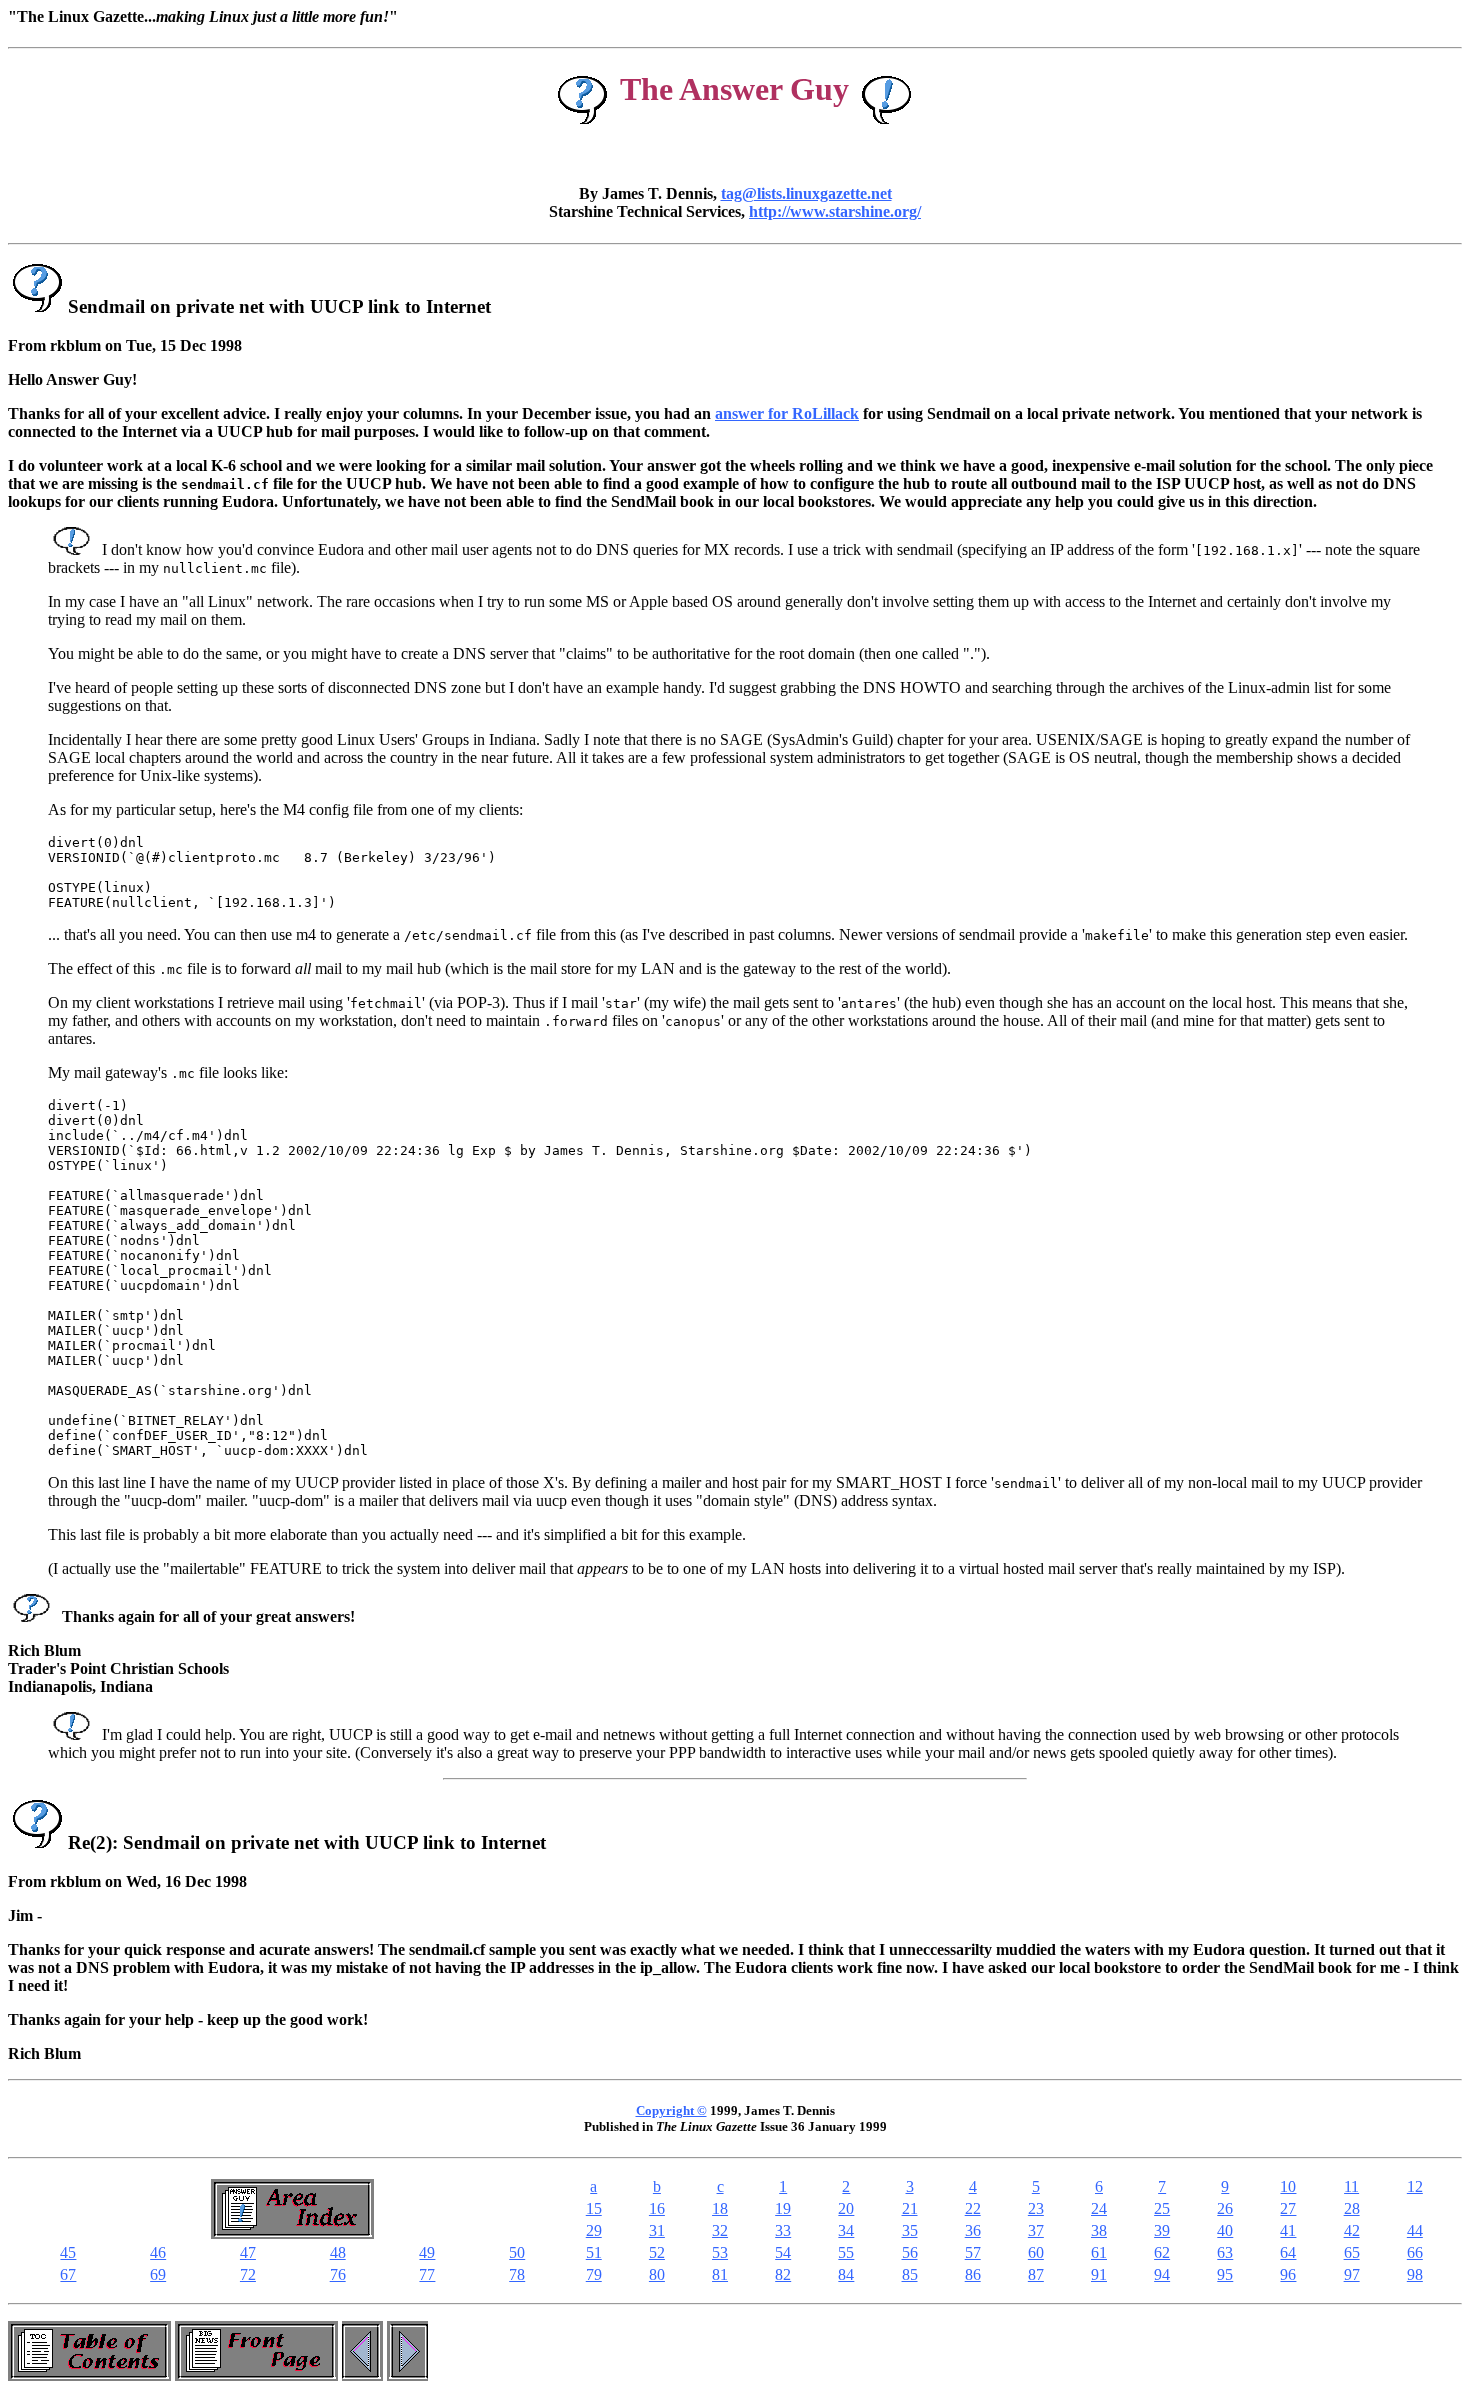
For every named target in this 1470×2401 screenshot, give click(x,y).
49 (427, 2252)
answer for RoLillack (787, 413)
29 (594, 2230)
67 (68, 2274)
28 (1352, 2208)
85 (910, 2274)
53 (720, 2252)
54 (783, 2252)
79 (594, 2274)
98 (1415, 2274)
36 (973, 2230)
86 (973, 2274)
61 (1099, 2252)
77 (427, 2274)
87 (1036, 2274)
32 (720, 2230)
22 (973, 2208)
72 (248, 2274)
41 (1288, 2230)
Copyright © (671, 2110)
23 (1036, 2208)
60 (1036, 2252)
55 (846, 2252)
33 (783, 2230)
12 (1415, 2186)
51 (594, 2252)
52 (657, 2252)
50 (517, 2252)
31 (657, 2230)
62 (1162, 2252)
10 (1288, 2186)
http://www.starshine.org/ (835, 211)
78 (517, 2274)
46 (158, 2252)
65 (1352, 2252)
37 (1036, 2230)
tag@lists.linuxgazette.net (806, 193)
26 (1225, 2208)
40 (1225, 2230)
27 (1288, 2208)
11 (1351, 2186)
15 (594, 2208)
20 (846, 2208)
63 (1225, 2252)
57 (973, 2252)
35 (910, 2230)
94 (1162, 2274)
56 (910, 2252)
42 (1352, 2230)
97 (1352, 2274)
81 (720, 2274)
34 (846, 2230)
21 (910, 2208)
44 (1415, 2230)
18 (720, 2208)
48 (338, 2252)
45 (68, 2252)
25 (1162, 2208)
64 (1288, 2252)
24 (1099, 2208)
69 (158, 2274)
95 (1225, 2274)
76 (338, 2274)
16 (657, 2208)
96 (1288, 2274)
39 (1162, 2230)
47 (248, 2252)
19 (783, 2208)
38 (1099, 2230)
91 (1099, 2274)
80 (657, 2274)
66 (1415, 2252)
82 (783, 2274)
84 (846, 2274)
